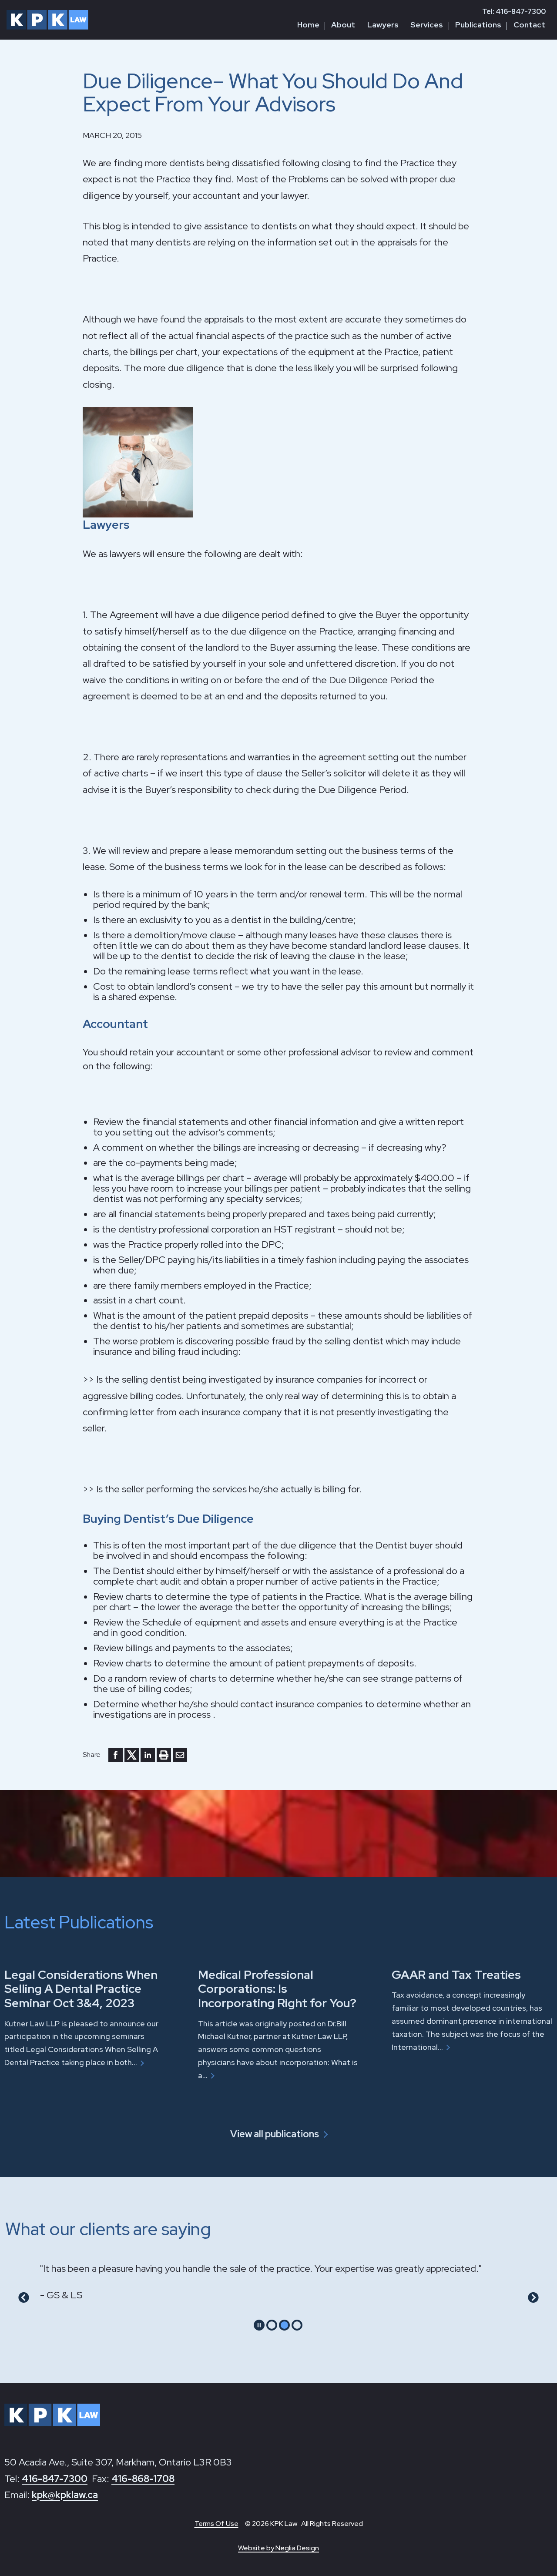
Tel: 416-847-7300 (514, 12)
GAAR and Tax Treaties (456, 1975)
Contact (529, 25)
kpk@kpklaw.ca (65, 2495)
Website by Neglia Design (278, 2548)
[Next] (533, 2298)
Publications (478, 25)
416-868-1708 (143, 2479)
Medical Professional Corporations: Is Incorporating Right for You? (277, 1989)
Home (308, 25)
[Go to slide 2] (284, 2325)
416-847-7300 (55, 2479)
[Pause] (259, 2325)
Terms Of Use (216, 2524)
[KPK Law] (47, 20)
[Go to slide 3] (297, 2325)
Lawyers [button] (383, 25)
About (343, 25)
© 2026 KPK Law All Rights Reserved (304, 2524)
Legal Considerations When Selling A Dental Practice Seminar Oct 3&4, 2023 (81, 1989)
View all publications (275, 2134)
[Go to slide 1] (272, 2325)
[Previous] (24, 2298)
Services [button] (427, 25)
